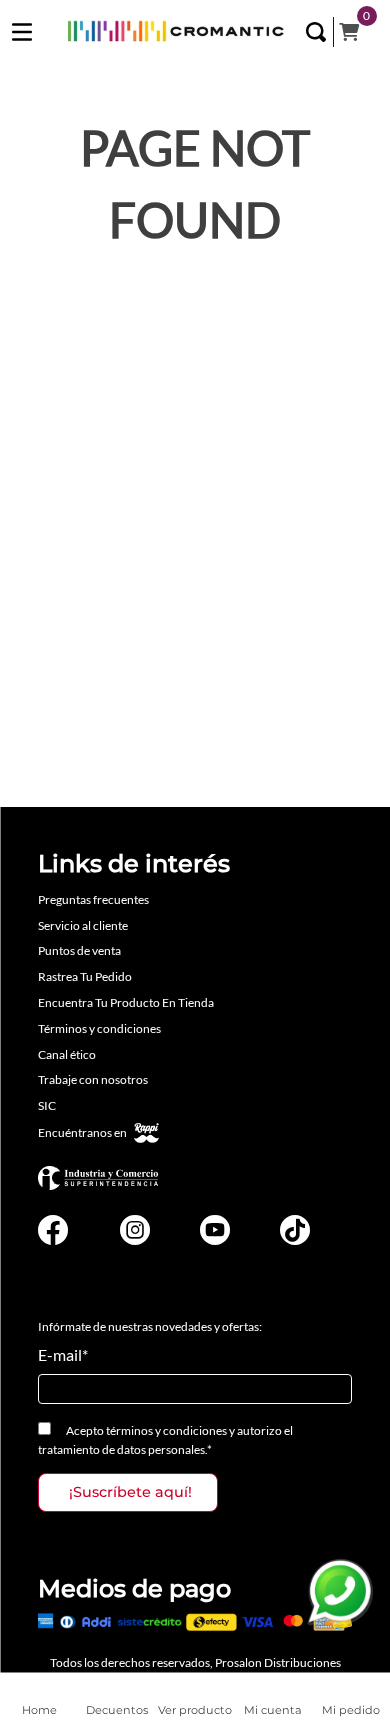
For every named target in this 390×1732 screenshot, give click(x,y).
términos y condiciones (166, 1430)
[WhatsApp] (340, 1592)
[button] (316, 32)
